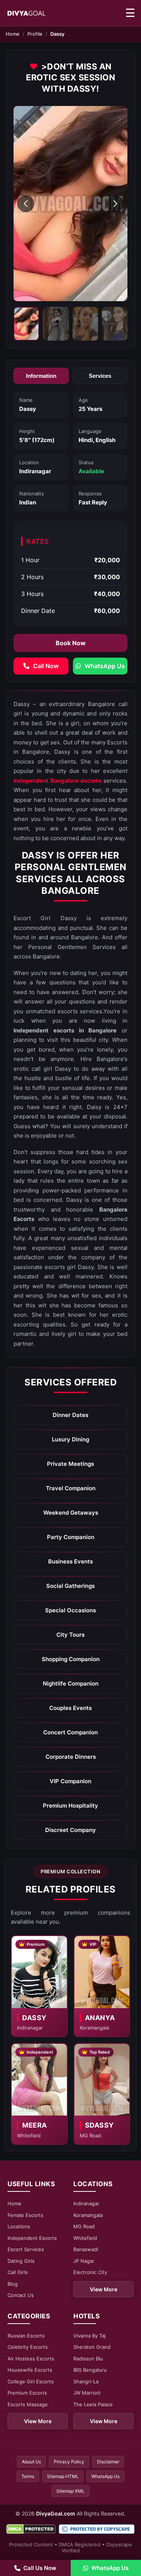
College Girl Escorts (31, 2381)
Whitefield (85, 2238)
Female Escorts (25, 2215)
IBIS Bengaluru (90, 2370)
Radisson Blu (88, 2359)
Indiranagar (86, 2203)
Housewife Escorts (30, 2370)
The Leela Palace (93, 2404)
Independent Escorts (32, 2238)
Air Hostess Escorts (31, 2359)
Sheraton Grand (92, 2347)
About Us (31, 2462)
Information (41, 376)
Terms (28, 2476)
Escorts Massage (28, 2404)
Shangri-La (86, 2381)
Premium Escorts (27, 2393)
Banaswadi (86, 2249)
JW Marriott (87, 2393)
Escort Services (26, 2249)
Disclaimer (108, 2462)
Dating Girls (21, 2261)
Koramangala (88, 2215)
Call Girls (18, 2272)
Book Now (71, 643)
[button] (26, 204)
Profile (35, 34)
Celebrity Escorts (28, 2347)
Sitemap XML (70, 2491)
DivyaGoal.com (56, 2513)
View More (104, 2289)
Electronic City (90, 2272)
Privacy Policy (69, 2462)
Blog (13, 2284)
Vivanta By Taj (89, 2336)
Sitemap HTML (63, 2476)
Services (100, 376)
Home (13, 34)
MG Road (84, 2226)
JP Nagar (84, 2261)
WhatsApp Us (105, 2476)
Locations (19, 2226)
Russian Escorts (26, 2336)
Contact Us (21, 2295)
